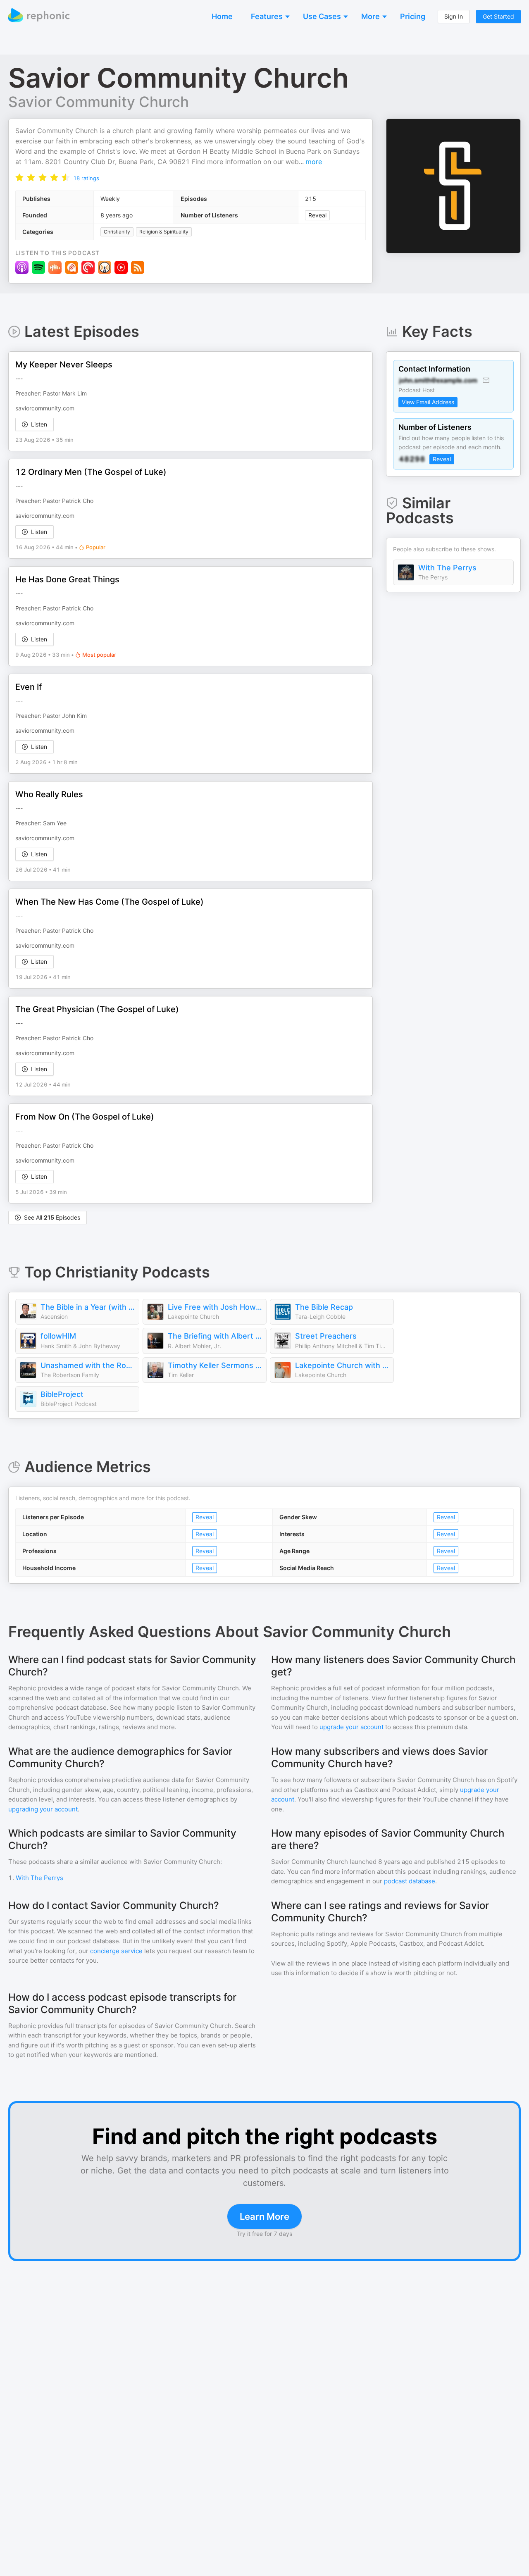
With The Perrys (447, 568)
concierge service (116, 1951)
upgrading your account (43, 1809)
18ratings (86, 178)
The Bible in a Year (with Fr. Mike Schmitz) (88, 1307)
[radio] (19, 177)
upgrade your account (351, 1727)
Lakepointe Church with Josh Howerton (342, 1365)
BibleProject (62, 1394)
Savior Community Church (99, 102)
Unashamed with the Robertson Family (88, 1365)
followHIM (58, 1336)
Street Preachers (326, 1336)
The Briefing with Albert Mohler (215, 1336)
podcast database (410, 1881)
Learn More (264, 2216)
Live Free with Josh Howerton (215, 1307)
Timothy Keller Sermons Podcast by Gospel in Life (215, 1365)
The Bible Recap (324, 1307)
